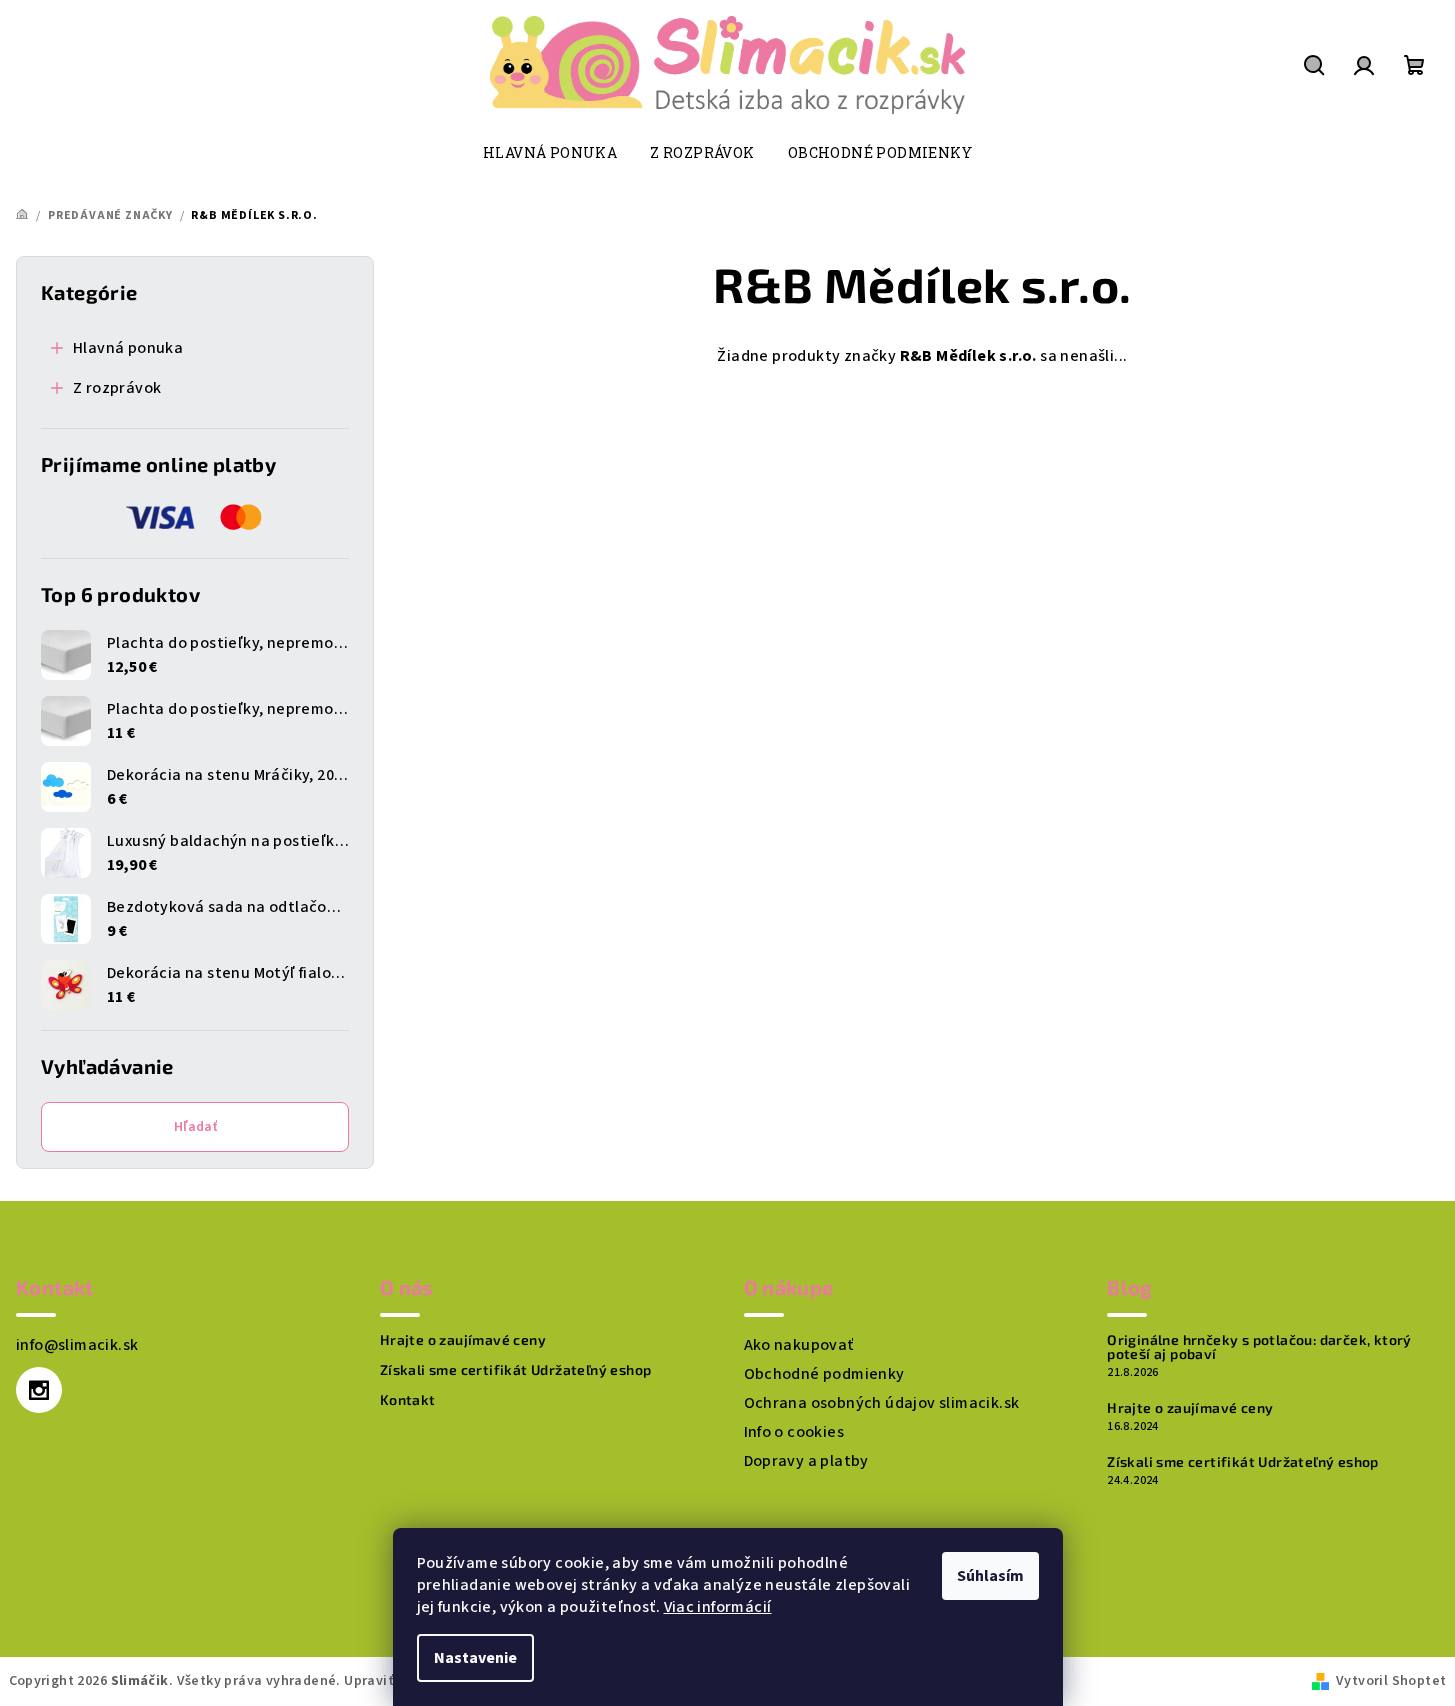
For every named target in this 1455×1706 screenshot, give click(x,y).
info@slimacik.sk (77, 1345)
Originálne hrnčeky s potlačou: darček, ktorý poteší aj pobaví (1259, 1347)
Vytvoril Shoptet (1391, 1681)
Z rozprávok (117, 388)
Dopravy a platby (806, 1461)
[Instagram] (39, 1390)
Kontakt (408, 1400)
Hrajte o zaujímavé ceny (463, 1340)
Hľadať (195, 1127)
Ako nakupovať (799, 1345)
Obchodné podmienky (824, 1374)
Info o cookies (794, 1432)
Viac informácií (718, 1607)
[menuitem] (550, 153)
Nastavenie (475, 1658)
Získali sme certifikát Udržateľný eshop (516, 1370)
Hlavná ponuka (128, 348)
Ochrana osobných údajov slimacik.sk (882, 1403)
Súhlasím (990, 1576)
